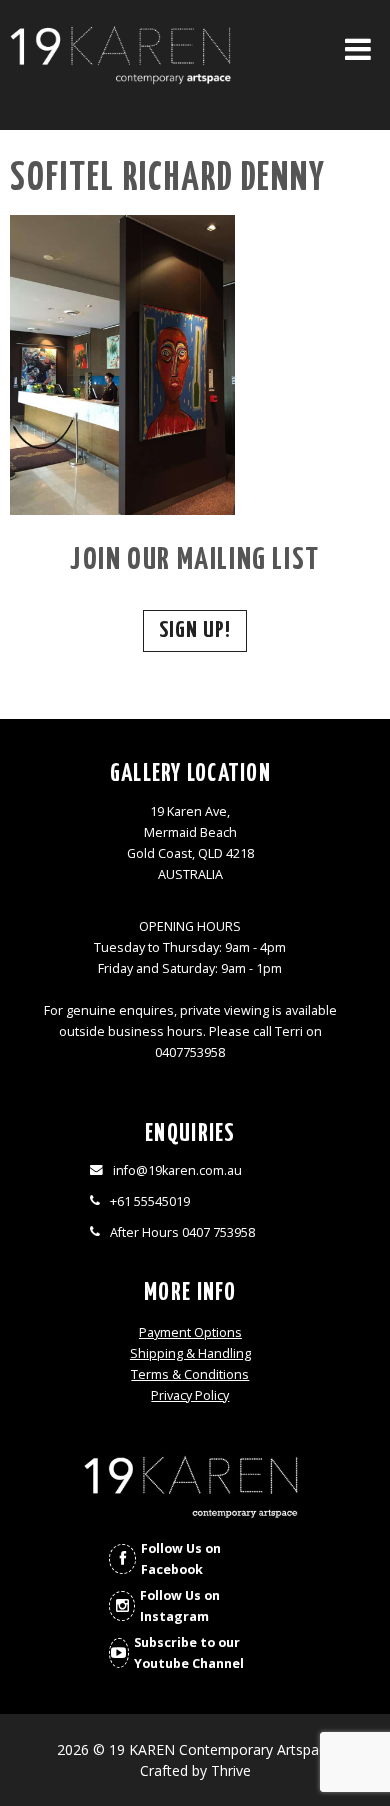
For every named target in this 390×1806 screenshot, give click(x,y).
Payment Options (190, 1332)
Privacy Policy (190, 1395)
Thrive (231, 1770)
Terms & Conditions (190, 1374)
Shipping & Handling (190, 1353)
